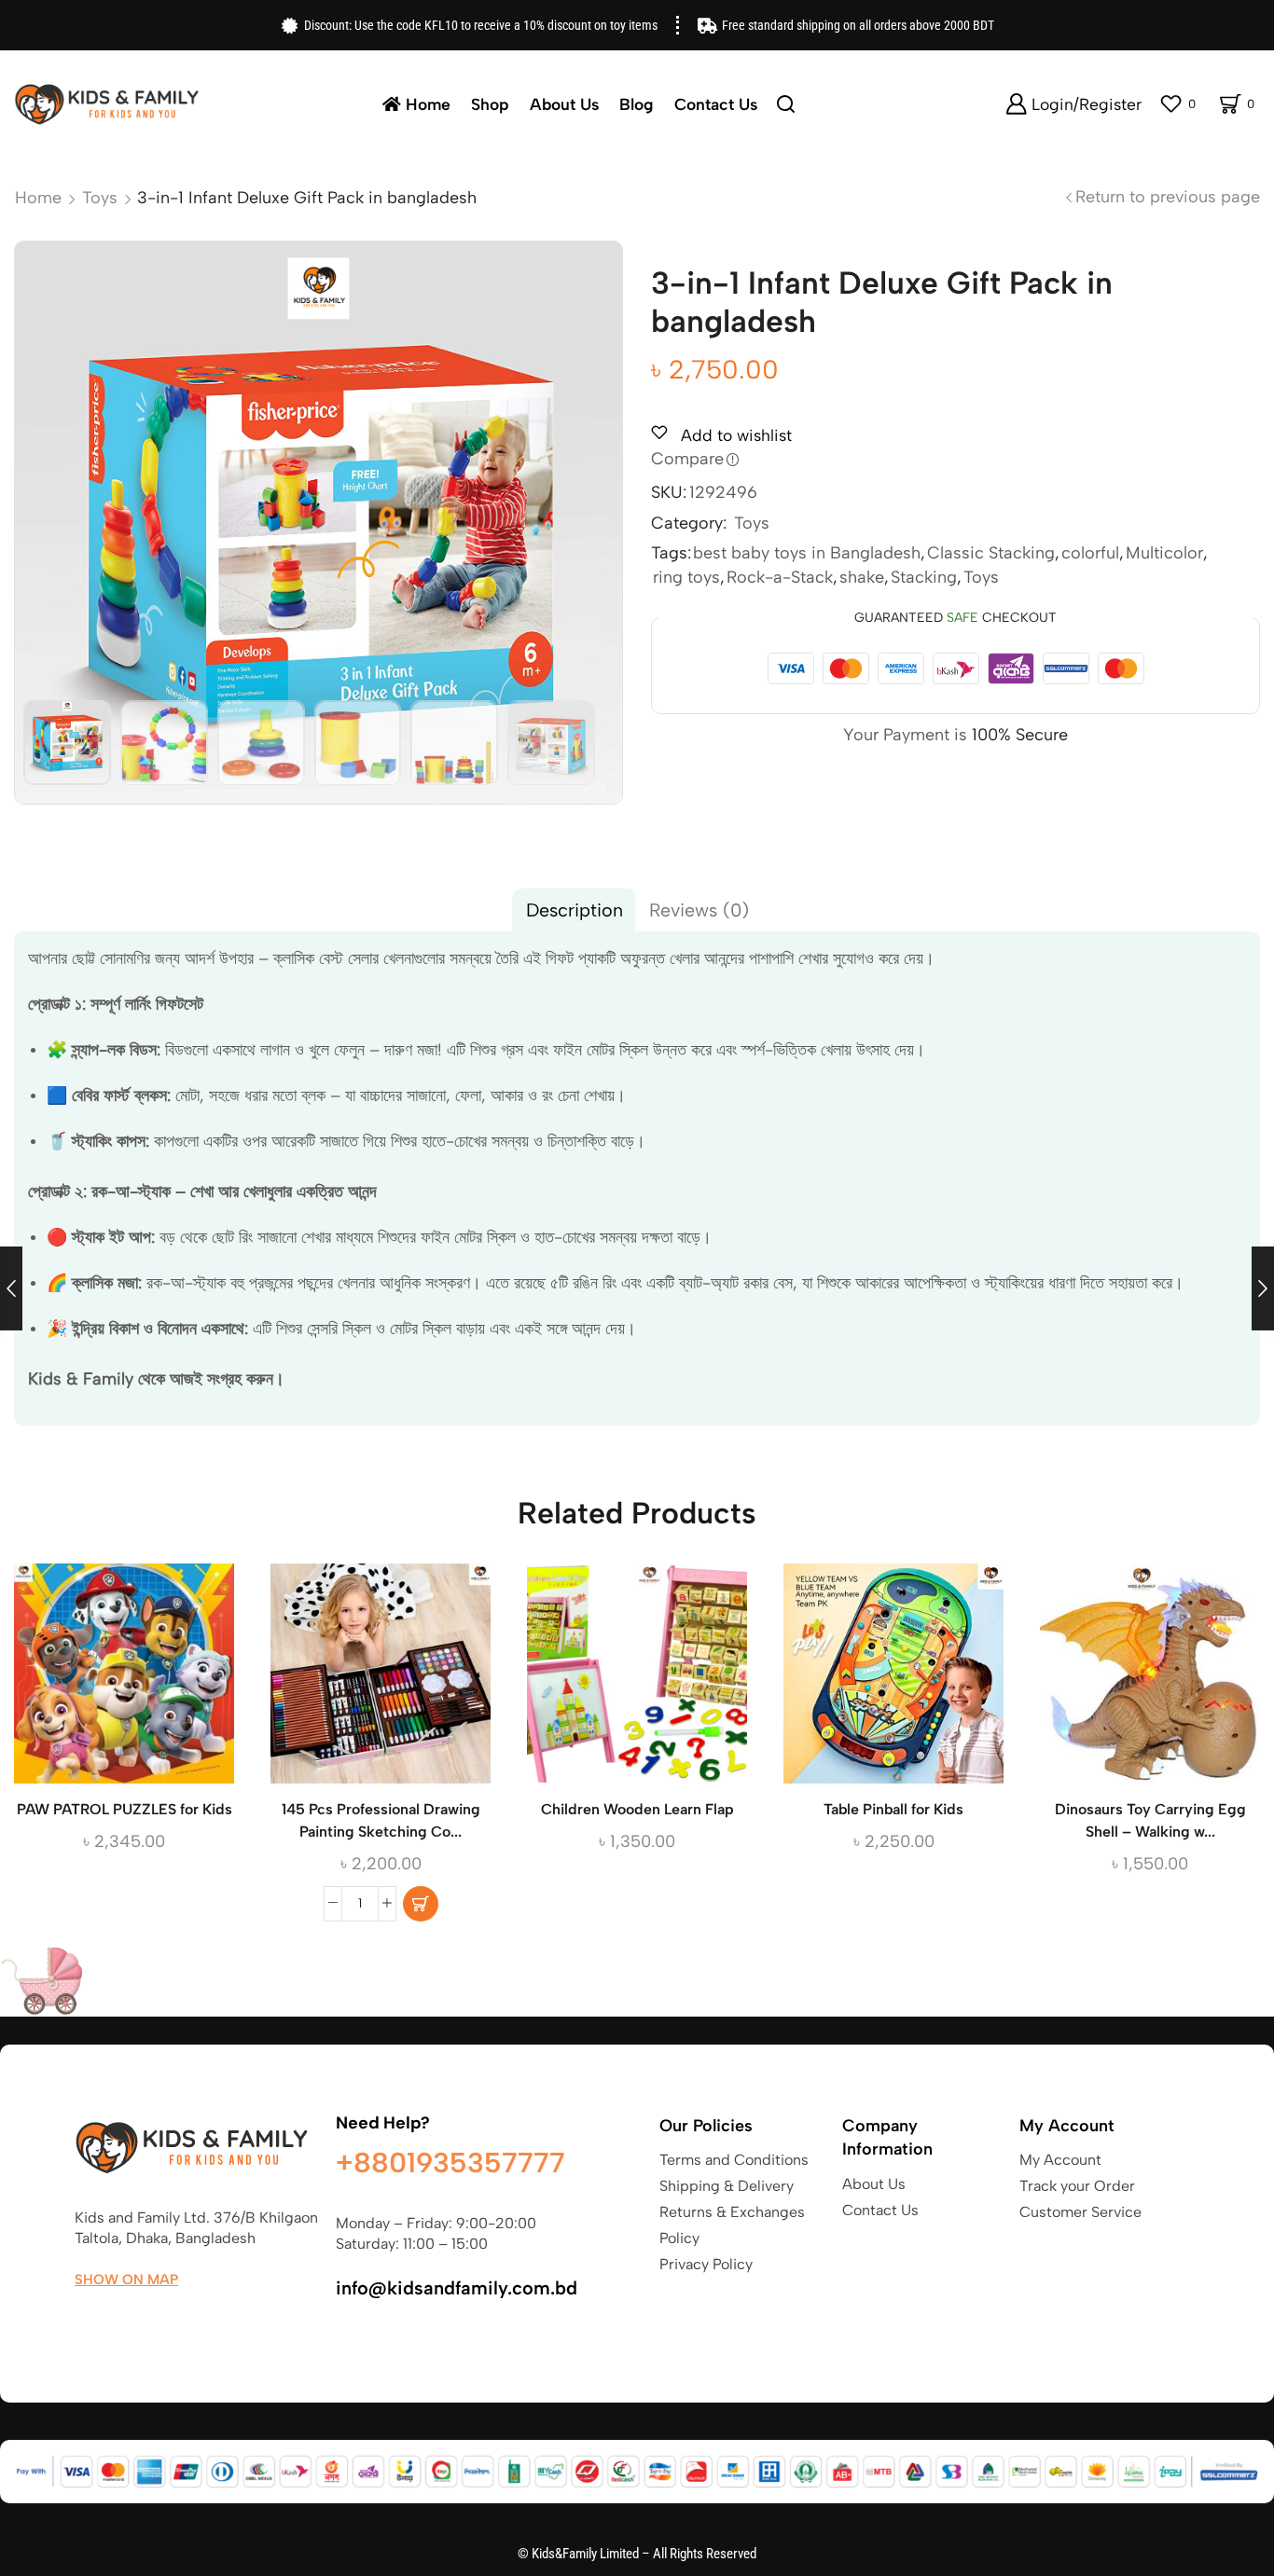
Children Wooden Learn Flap (637, 1809)
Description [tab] (575, 910)
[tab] (575, 910)
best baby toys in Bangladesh (807, 553)
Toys (100, 198)
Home (428, 104)
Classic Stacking (991, 553)
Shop (490, 104)
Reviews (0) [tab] (699, 910)
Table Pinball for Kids (893, 1809)
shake (862, 577)
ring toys (686, 577)
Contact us (716, 104)
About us (564, 104)
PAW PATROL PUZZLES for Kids (125, 1809)
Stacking (924, 577)
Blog (637, 104)
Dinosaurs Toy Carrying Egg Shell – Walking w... (1150, 1820)
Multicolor (1164, 553)
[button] (421, 1904)
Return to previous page (1168, 197)
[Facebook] (83, 2323)
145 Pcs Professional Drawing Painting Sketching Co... (381, 1820)
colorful (1090, 553)
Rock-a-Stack (780, 577)
